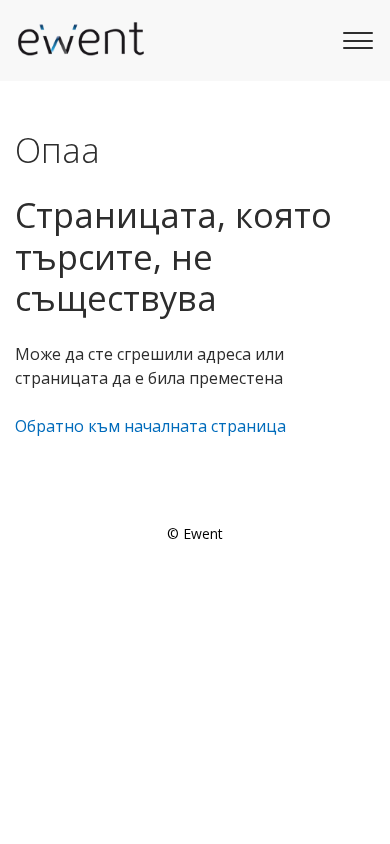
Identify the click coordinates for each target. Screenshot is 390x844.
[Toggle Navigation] (355, 38)
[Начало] (80, 40)
